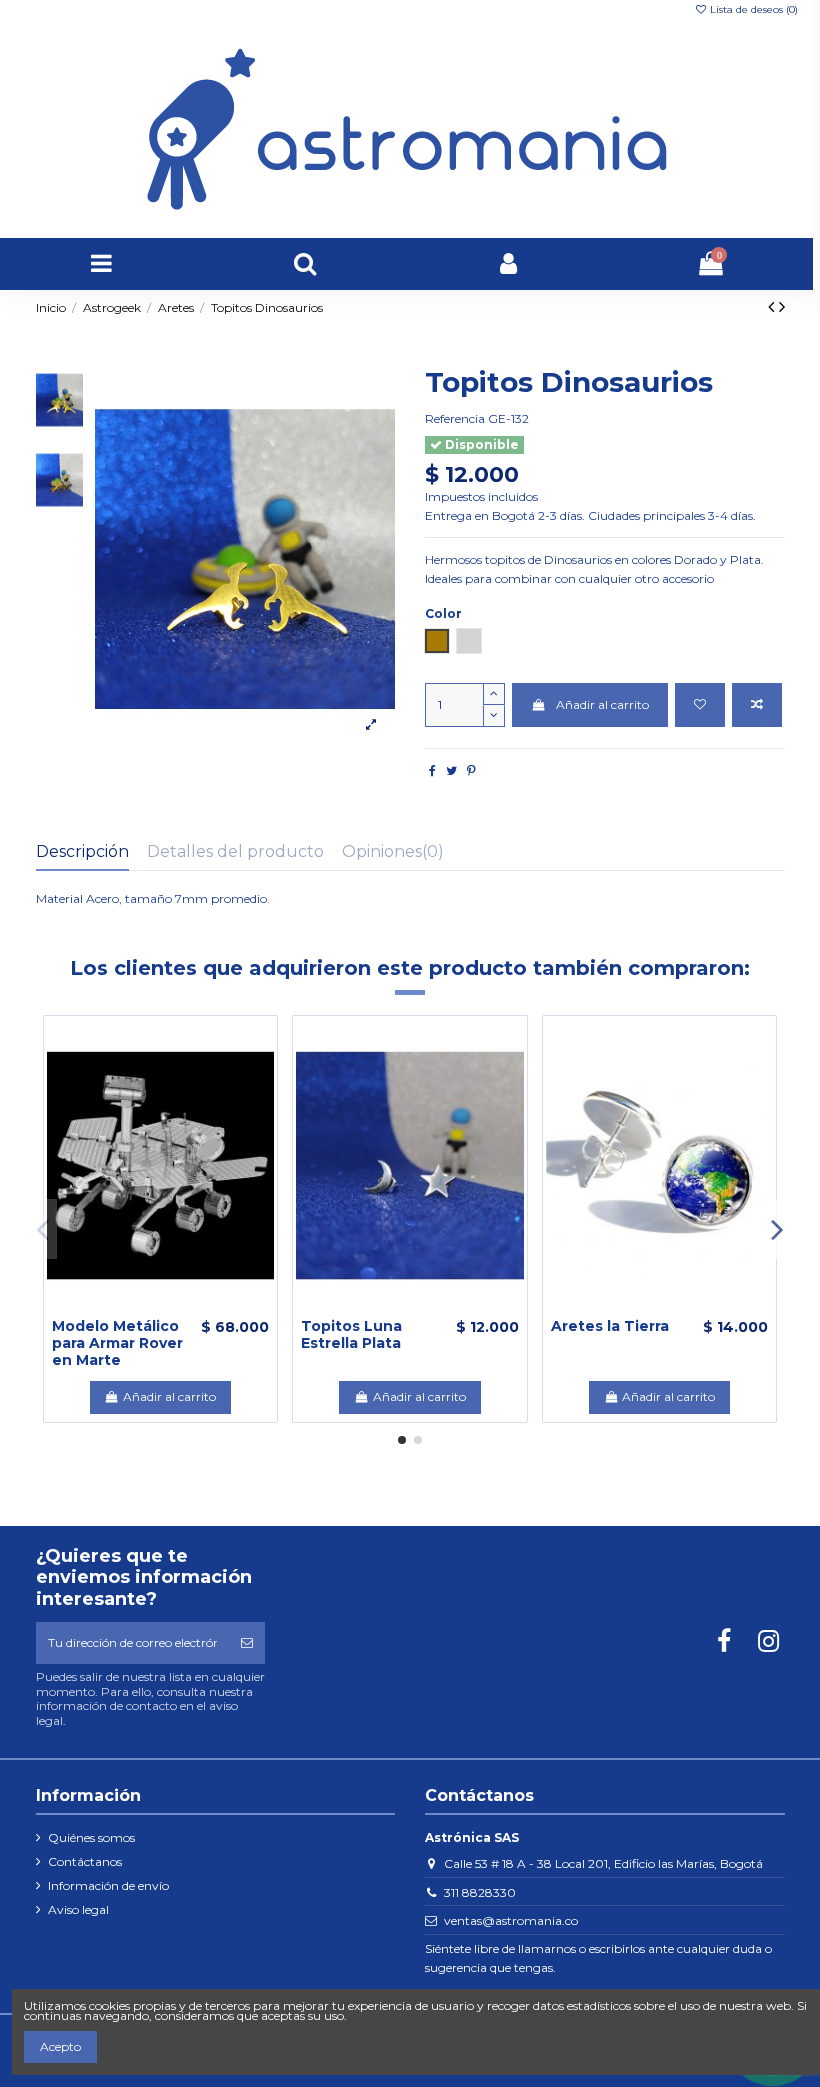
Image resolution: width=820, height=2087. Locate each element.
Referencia (455, 418)
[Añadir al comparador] (757, 705)
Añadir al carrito (602, 704)
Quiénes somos (91, 1837)
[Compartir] (432, 770)
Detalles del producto (235, 851)
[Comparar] (161, 1307)
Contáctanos (85, 1861)
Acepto (60, 2046)
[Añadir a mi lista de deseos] (700, 705)
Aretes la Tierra (610, 1326)
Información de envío (108, 1885)
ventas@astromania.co (511, 1920)
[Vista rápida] (184, 1307)
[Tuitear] (451, 770)
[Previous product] (773, 307)
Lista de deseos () (752, 9)
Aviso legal (78, 1909)
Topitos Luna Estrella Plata (351, 1334)
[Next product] (782, 307)
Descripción (82, 851)
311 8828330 (480, 1892)
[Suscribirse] (247, 1643)
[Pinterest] (471, 770)
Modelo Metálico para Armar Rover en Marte (117, 1343)
